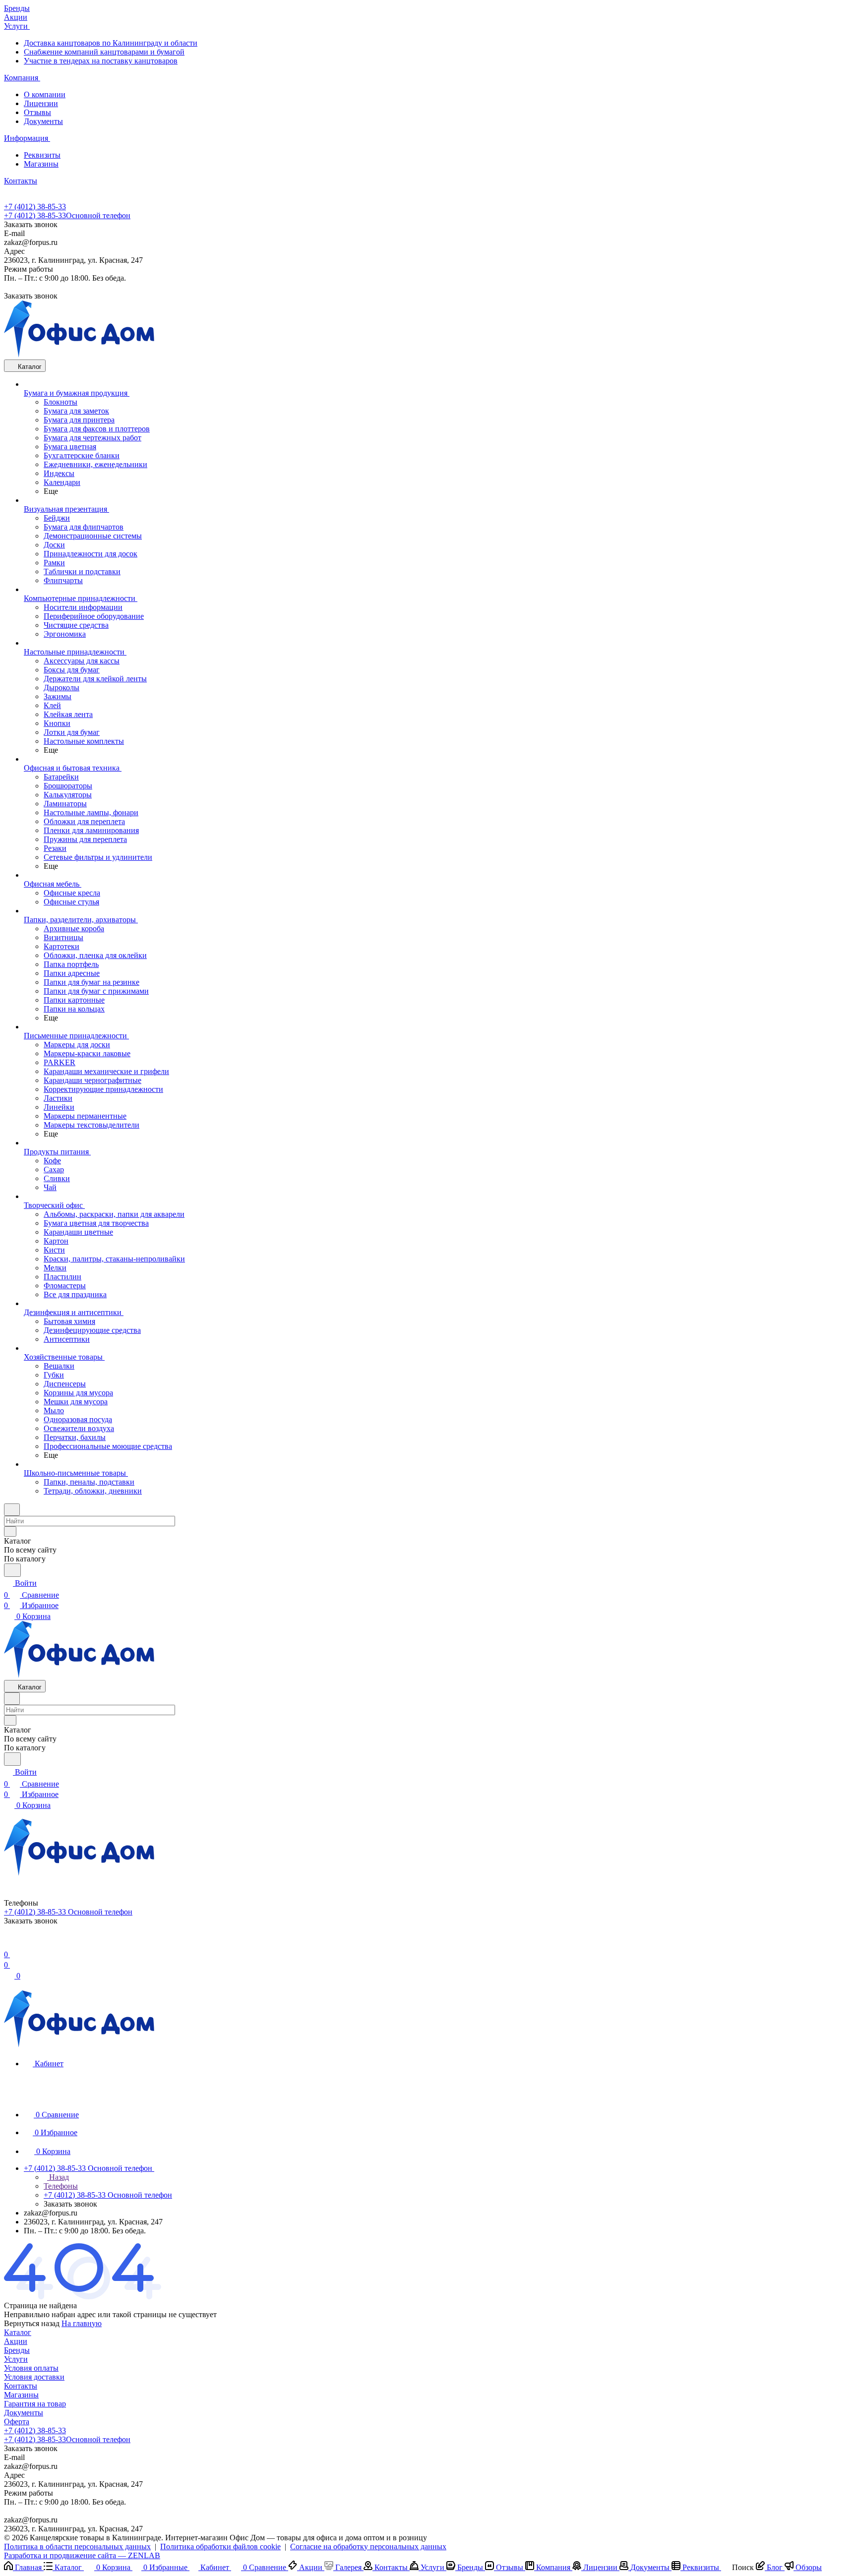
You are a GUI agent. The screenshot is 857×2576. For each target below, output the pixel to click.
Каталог (18, 2332)
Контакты (21, 2386)
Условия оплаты (31, 2368)
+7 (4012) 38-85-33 (35, 207)
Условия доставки (34, 2377)
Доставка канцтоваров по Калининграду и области (111, 43)
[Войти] (8, 1943)
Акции (16, 2341)
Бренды (17, 2350)
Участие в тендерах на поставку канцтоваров (101, 61)
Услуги (16, 2359)
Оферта (17, 2422)
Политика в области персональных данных (77, 2546)
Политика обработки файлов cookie (220, 2546)
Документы (43, 121)
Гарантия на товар (35, 2404)
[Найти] (12, 1570)
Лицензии (41, 103)
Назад (58, 2177)
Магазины (41, 164)
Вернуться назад (32, 2323)
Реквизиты (42, 155)
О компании (45, 94)
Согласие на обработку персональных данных (368, 2546)
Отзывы (37, 112)
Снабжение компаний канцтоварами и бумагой (104, 52)
